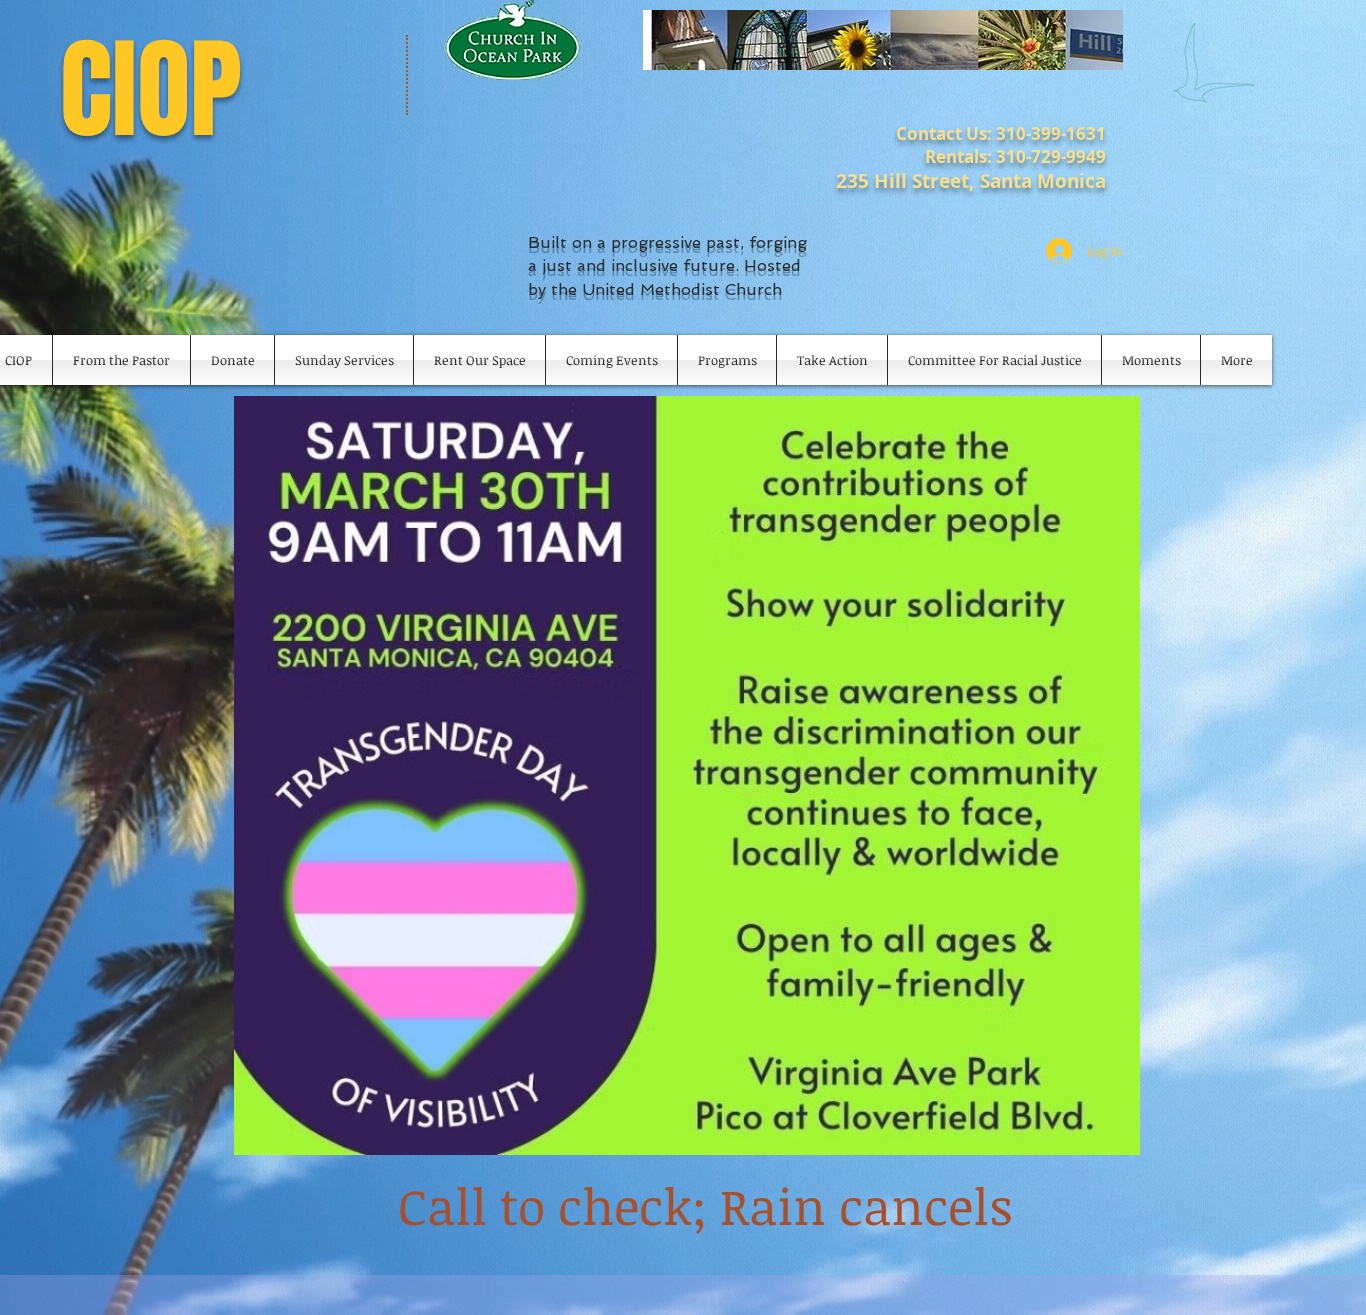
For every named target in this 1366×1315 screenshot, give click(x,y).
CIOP (151, 90)
